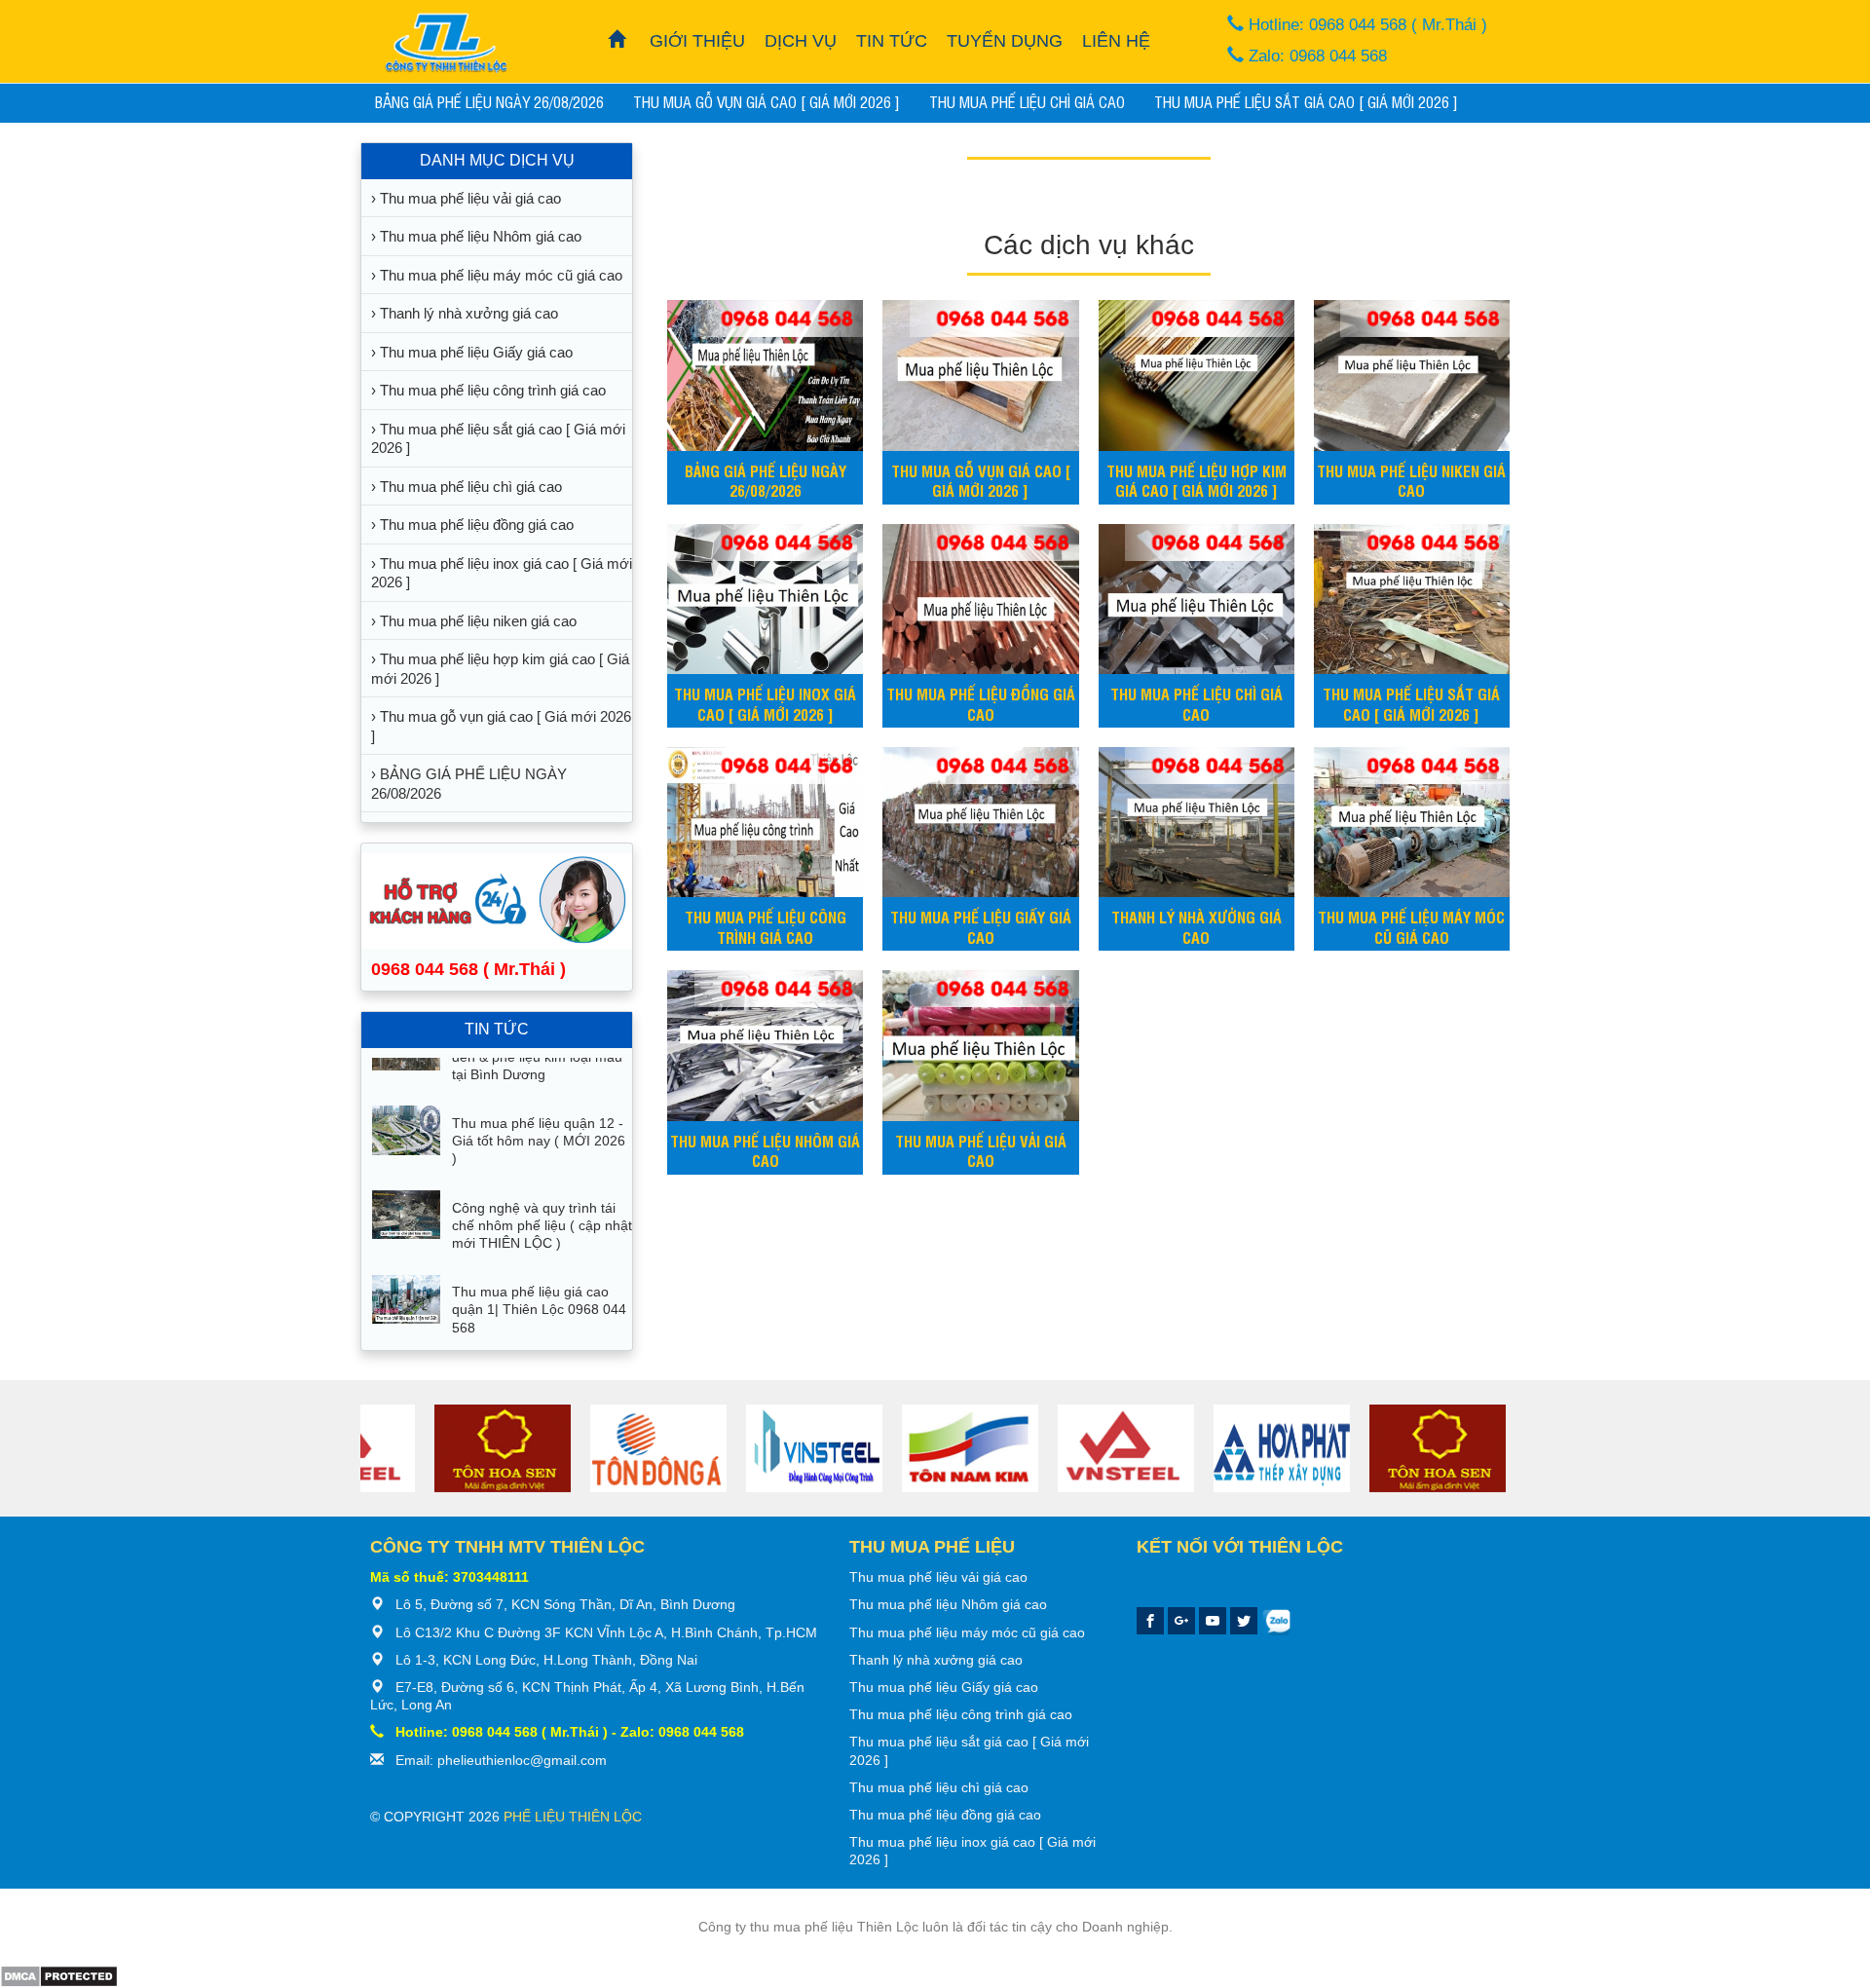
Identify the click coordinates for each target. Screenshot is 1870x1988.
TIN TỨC (892, 41)
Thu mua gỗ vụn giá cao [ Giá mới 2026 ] (767, 101)
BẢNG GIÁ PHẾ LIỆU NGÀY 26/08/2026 (489, 101)
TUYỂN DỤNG (1005, 41)
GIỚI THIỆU (697, 41)
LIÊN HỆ (1116, 41)
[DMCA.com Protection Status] (59, 1974)
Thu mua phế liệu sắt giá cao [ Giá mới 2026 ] (1306, 101)
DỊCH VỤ (801, 41)
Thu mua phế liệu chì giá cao (1027, 101)
